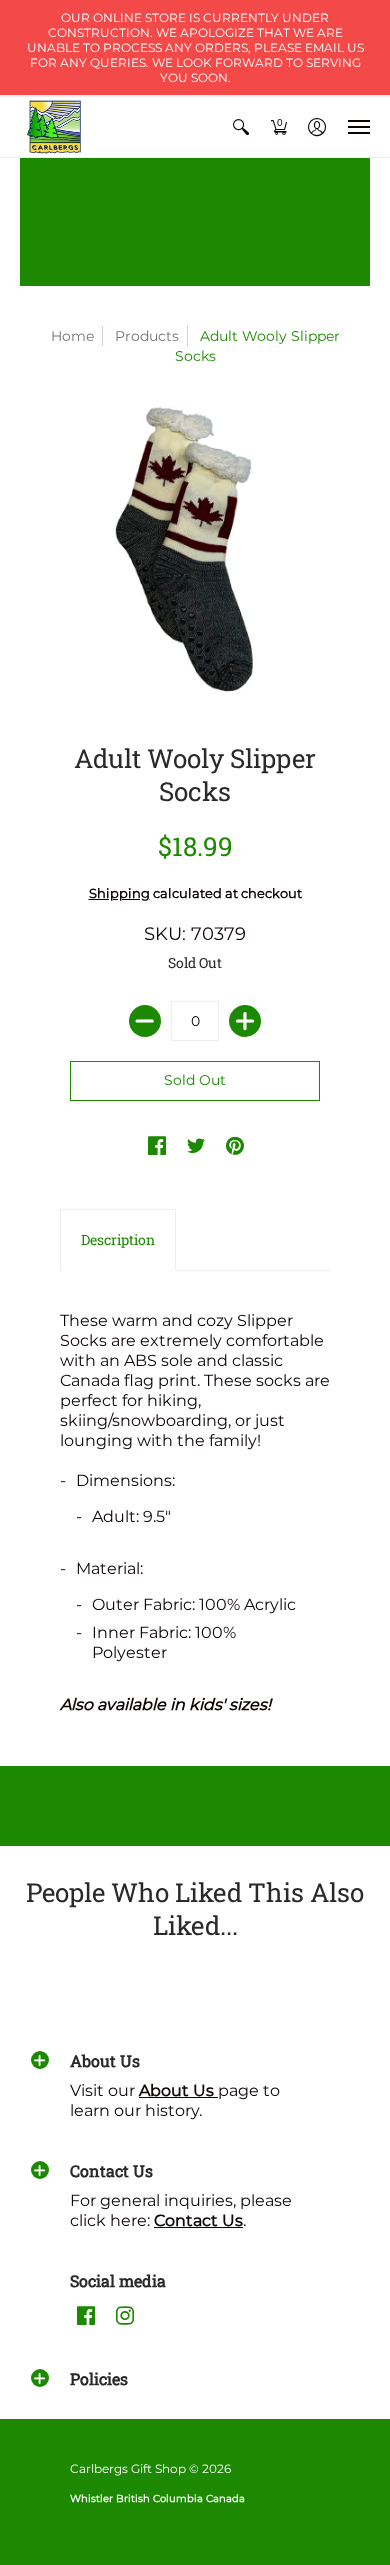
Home (72, 336)
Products (147, 336)
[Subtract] (145, 1021)
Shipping (119, 893)
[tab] (118, 1240)
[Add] (245, 1021)
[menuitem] (241, 127)
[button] (241, 127)
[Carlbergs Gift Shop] (55, 127)
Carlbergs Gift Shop (128, 2468)
